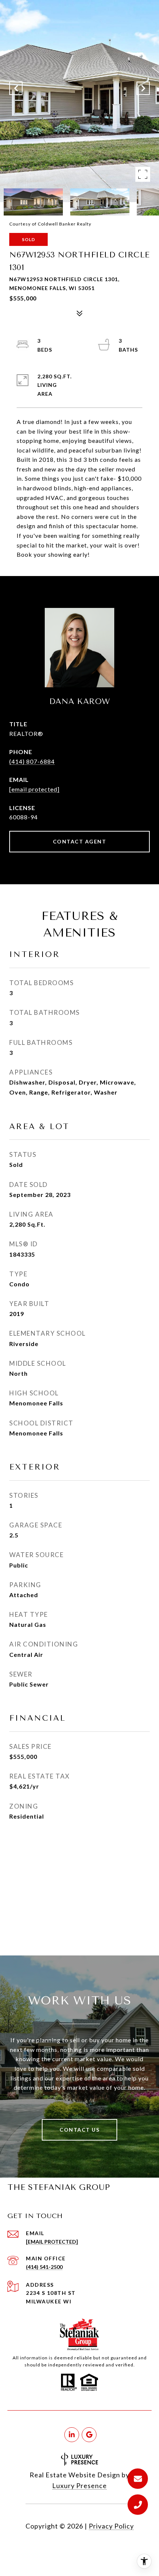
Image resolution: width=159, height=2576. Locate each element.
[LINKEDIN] (72, 2435)
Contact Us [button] (79, 2130)
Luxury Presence (79, 2485)
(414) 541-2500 (44, 2267)
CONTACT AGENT (80, 841)
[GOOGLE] (89, 2435)
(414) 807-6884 (32, 761)
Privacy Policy (111, 2526)
